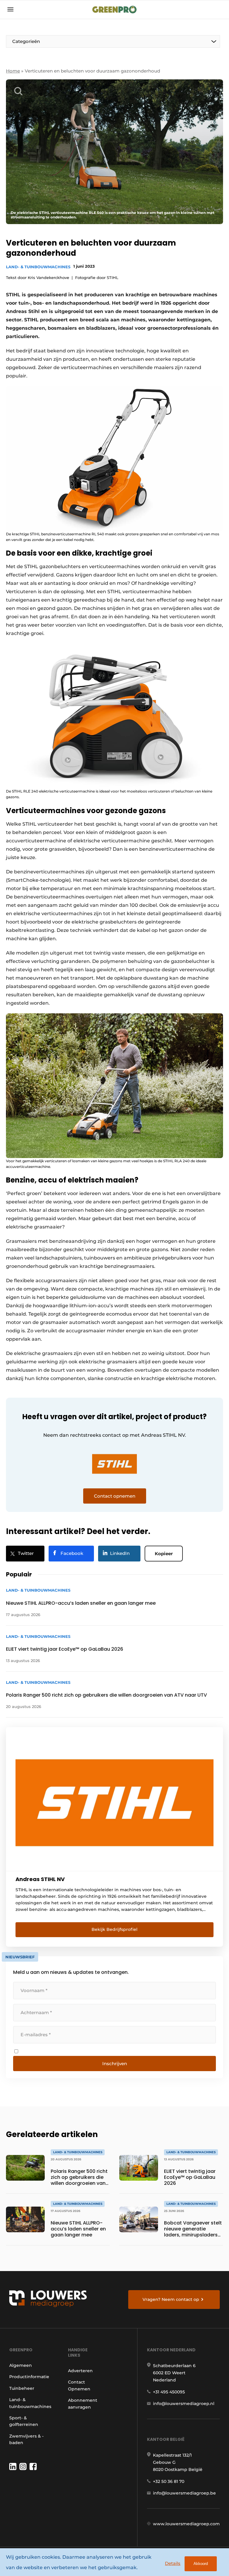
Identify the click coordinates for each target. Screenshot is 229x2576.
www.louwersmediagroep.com (186, 2524)
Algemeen (21, 2365)
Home (13, 71)
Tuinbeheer (22, 2388)
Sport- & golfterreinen (24, 2421)
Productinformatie (29, 2377)
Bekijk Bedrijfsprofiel (114, 1929)
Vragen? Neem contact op (171, 2299)
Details (173, 2563)
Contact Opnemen (79, 2385)
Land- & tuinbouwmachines (38, 267)
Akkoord (201, 2564)
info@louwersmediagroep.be (184, 2493)
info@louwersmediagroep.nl (184, 2404)
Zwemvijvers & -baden (26, 2439)
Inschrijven (115, 2064)
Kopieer (164, 1554)
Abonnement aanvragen (83, 2404)
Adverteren (80, 2371)
